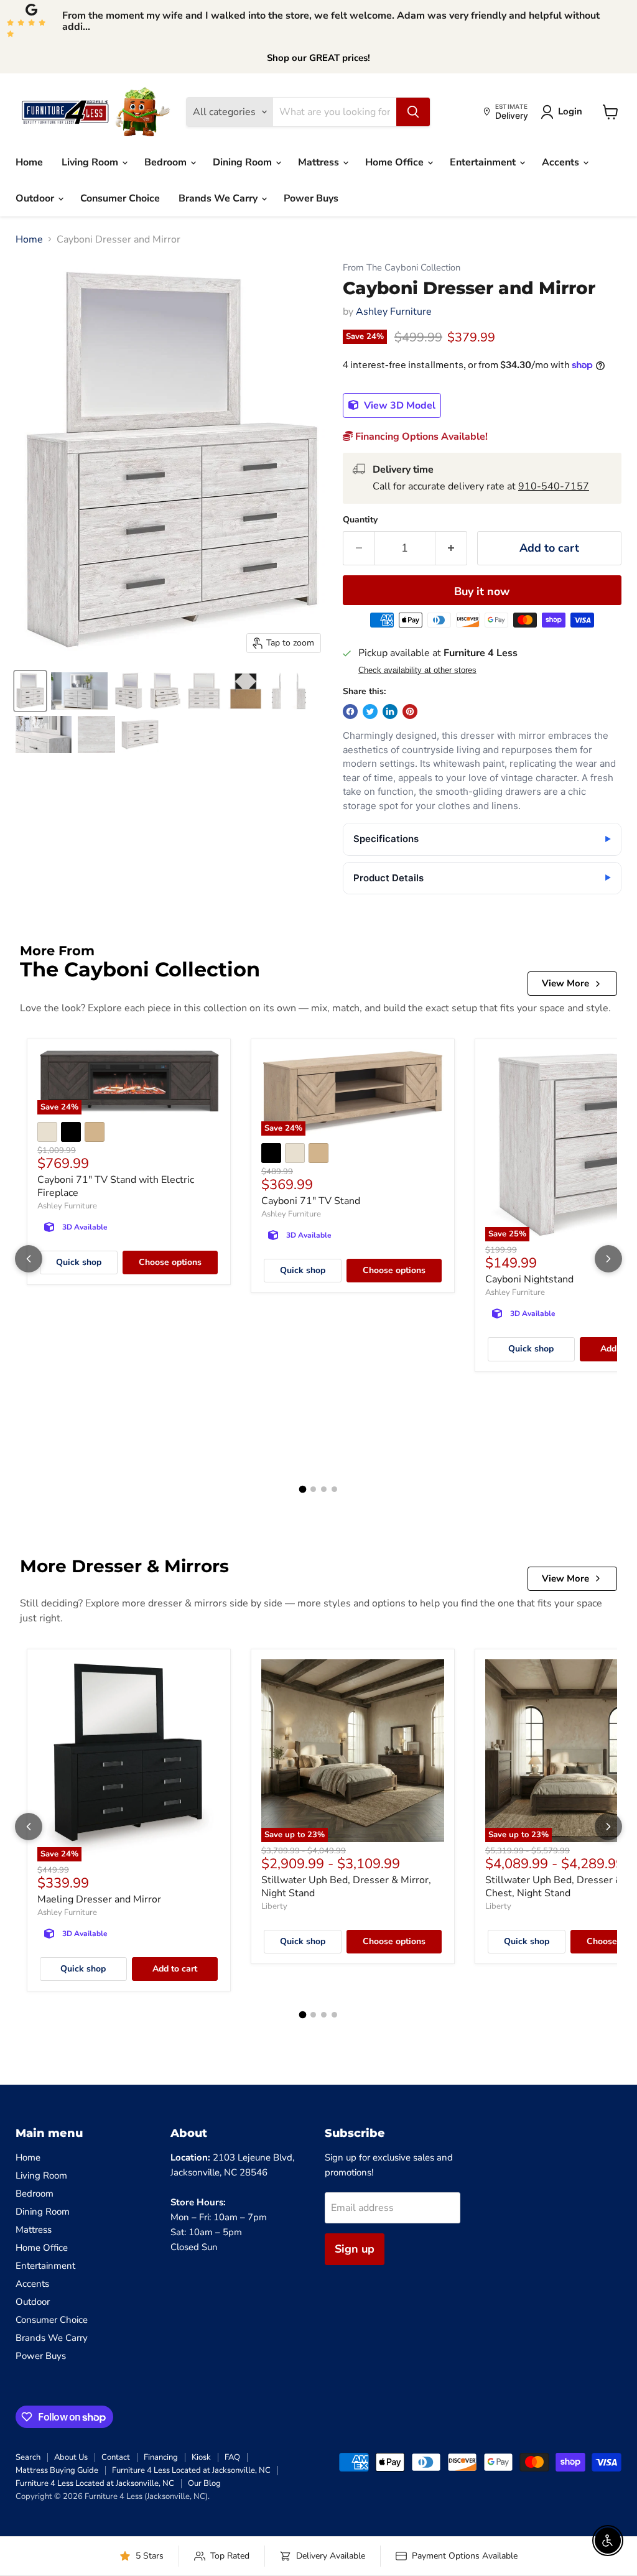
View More (565, 983)
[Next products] (608, 1259)
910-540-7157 (554, 486)
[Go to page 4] (334, 1489)
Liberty (274, 1906)
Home (29, 162)
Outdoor (36, 198)
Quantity (360, 520)
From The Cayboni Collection (402, 268)
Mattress (320, 162)
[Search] (413, 112)
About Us (71, 2457)
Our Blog (204, 2483)
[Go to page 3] (324, 1489)
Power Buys (311, 198)
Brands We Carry (219, 198)
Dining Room (244, 162)
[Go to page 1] (303, 1490)
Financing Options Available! (420, 437)
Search (28, 2457)
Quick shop (79, 1262)
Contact (116, 2457)
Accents (562, 162)
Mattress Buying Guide (57, 2470)
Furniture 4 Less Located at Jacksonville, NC (191, 2470)
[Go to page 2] (313, 1489)
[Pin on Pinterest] (410, 711)
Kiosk (201, 2457)
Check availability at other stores (417, 670)
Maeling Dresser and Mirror (99, 1899)
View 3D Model (398, 405)
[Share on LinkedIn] (390, 711)
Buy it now (482, 591)
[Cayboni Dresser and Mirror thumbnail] (30, 691)
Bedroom (167, 162)
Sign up (355, 2249)
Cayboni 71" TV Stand (311, 1201)
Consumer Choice (120, 198)
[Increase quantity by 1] (451, 548)
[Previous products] (29, 1259)
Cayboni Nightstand (529, 1279)
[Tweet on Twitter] (370, 711)
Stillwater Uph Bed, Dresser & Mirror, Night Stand (346, 1887)
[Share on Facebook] (350, 711)
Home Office (396, 162)
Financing (161, 2457)
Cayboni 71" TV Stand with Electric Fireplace (116, 1186)
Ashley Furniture (394, 312)
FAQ (232, 2457)
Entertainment (484, 162)
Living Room (91, 162)
